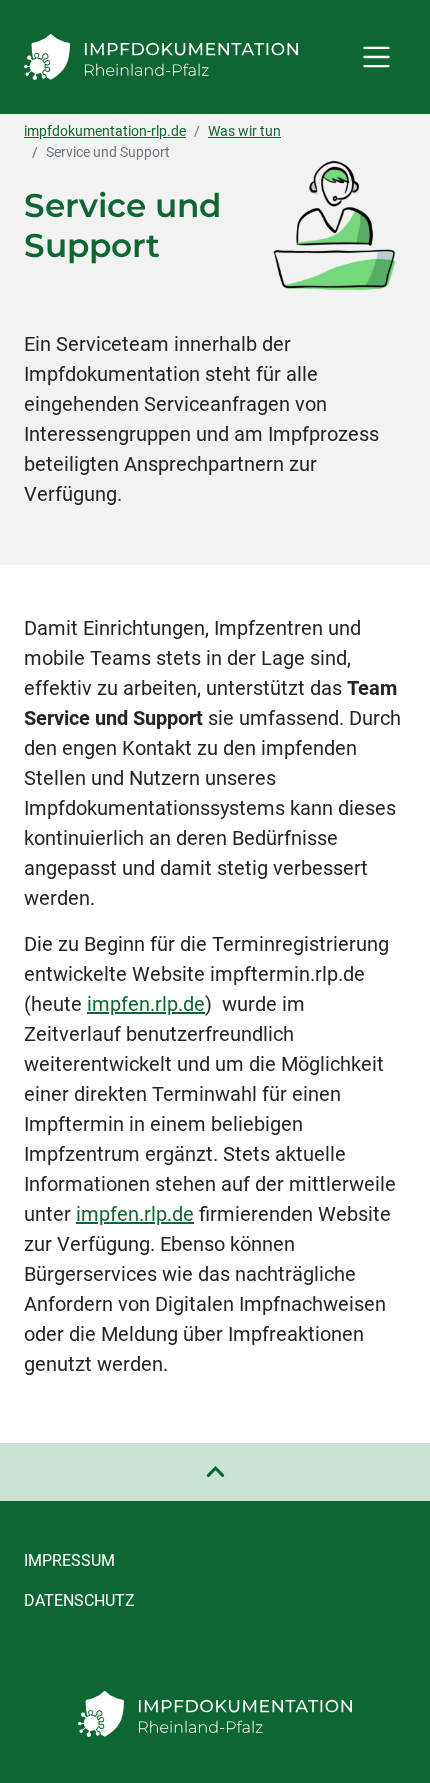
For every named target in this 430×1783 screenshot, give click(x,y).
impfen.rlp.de (146, 1004)
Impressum (69, 1560)
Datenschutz (79, 1600)
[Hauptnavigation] (376, 56)
